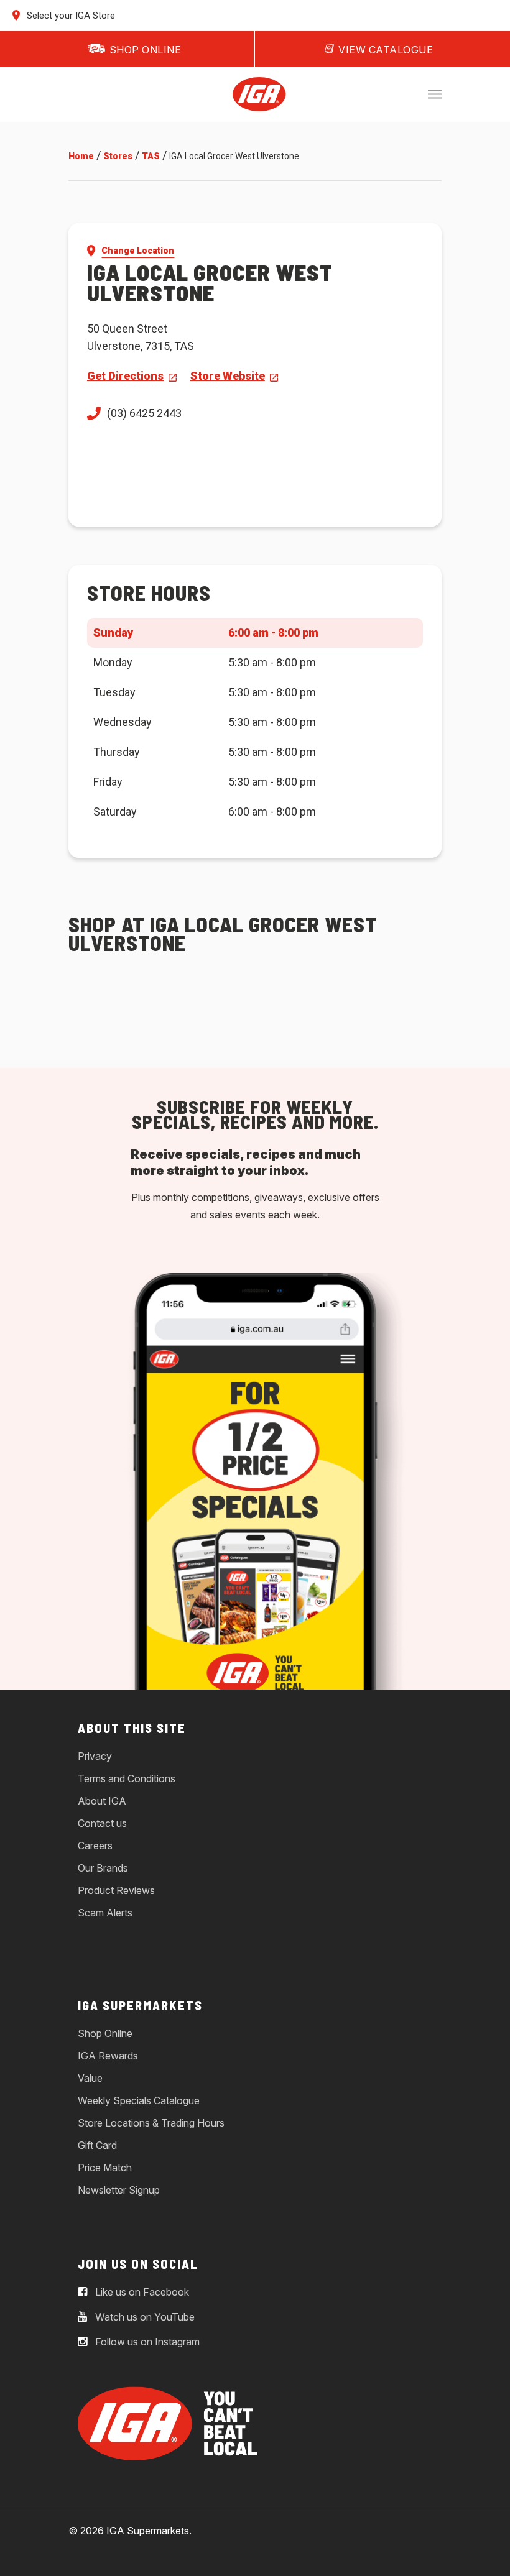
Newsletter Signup (119, 2190)
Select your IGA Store (70, 16)
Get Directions (125, 376)
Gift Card (97, 2145)
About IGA (102, 1801)
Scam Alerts (105, 1913)
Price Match (105, 2168)
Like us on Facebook (141, 2292)
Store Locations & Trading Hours (151, 2123)
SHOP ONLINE (146, 50)
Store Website (228, 376)
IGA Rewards (108, 2056)
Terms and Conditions (127, 1778)
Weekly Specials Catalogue (139, 2100)
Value (90, 2078)
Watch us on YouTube (144, 2317)
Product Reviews (116, 1890)
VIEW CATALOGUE (386, 50)
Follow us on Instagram (146, 2342)
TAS (151, 156)
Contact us (102, 1823)
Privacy (95, 1756)
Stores (118, 156)
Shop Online (105, 2033)
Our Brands (103, 1868)
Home (81, 156)
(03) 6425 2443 (144, 413)
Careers (95, 1846)
